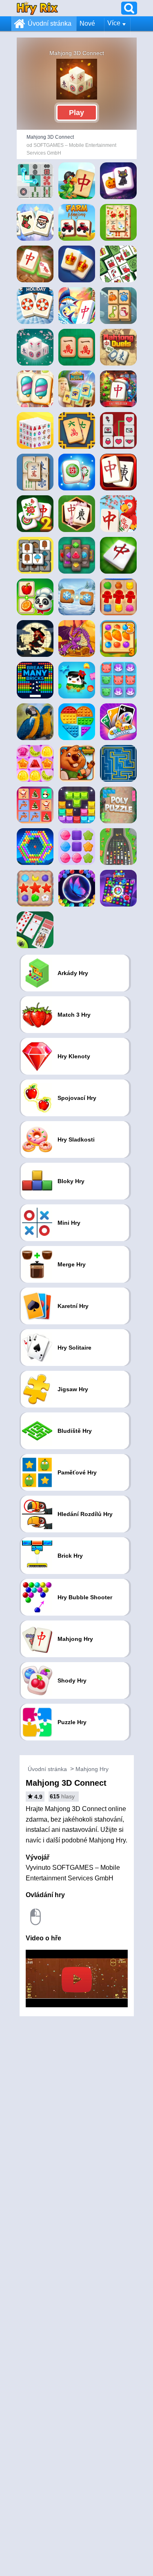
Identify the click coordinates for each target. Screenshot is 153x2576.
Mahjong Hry (92, 1769)
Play (76, 113)
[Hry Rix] (37, 8)
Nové (87, 23)
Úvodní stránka (50, 23)
